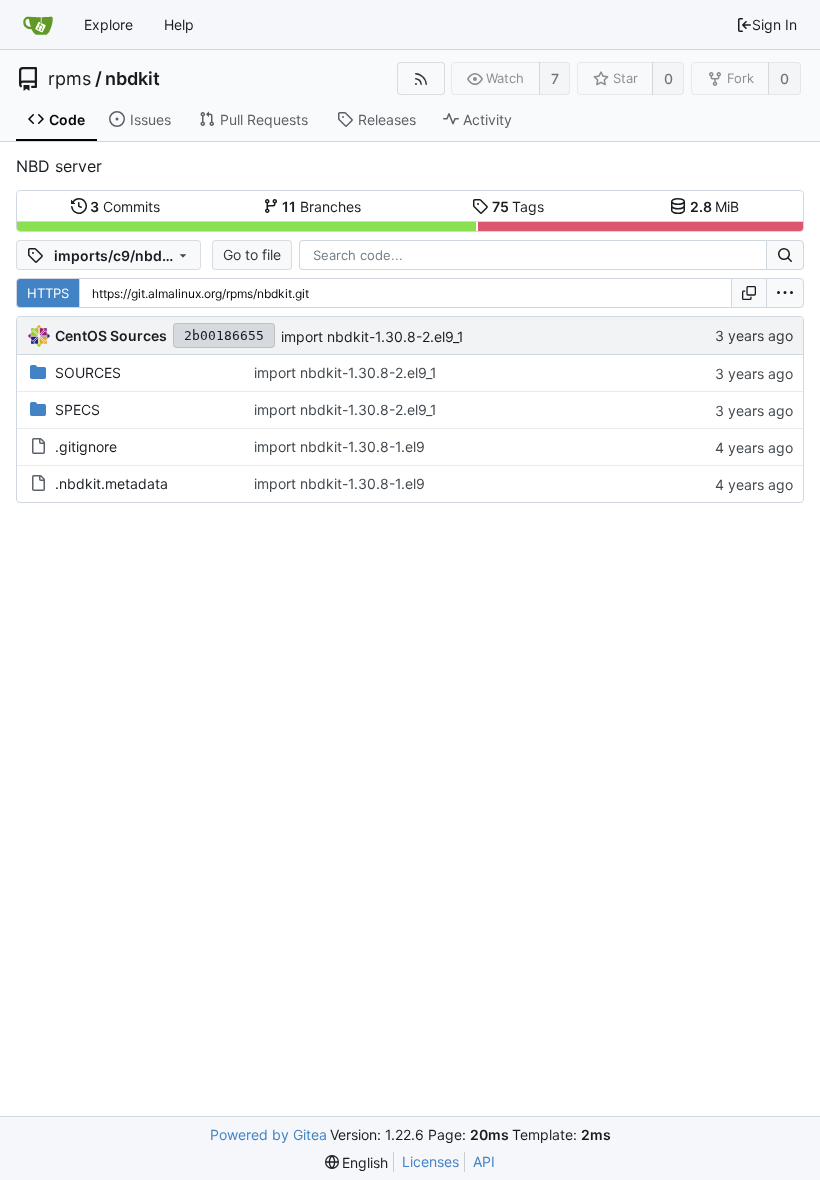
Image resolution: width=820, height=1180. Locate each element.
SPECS (77, 409)
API (484, 1161)
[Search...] (785, 255)
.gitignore (86, 446)
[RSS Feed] (420, 78)
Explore (108, 24)
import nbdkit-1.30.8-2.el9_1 (372, 336)
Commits (125, 206)
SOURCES (88, 372)
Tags (518, 206)
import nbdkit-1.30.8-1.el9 (339, 446)
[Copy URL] (749, 293)
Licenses (430, 1161)
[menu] (785, 293)
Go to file (252, 254)
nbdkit (132, 79)
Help (179, 24)
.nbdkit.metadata (111, 483)
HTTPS (48, 293)
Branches (321, 206)
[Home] (38, 25)
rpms (69, 79)
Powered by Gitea (268, 1134)
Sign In (774, 24)
